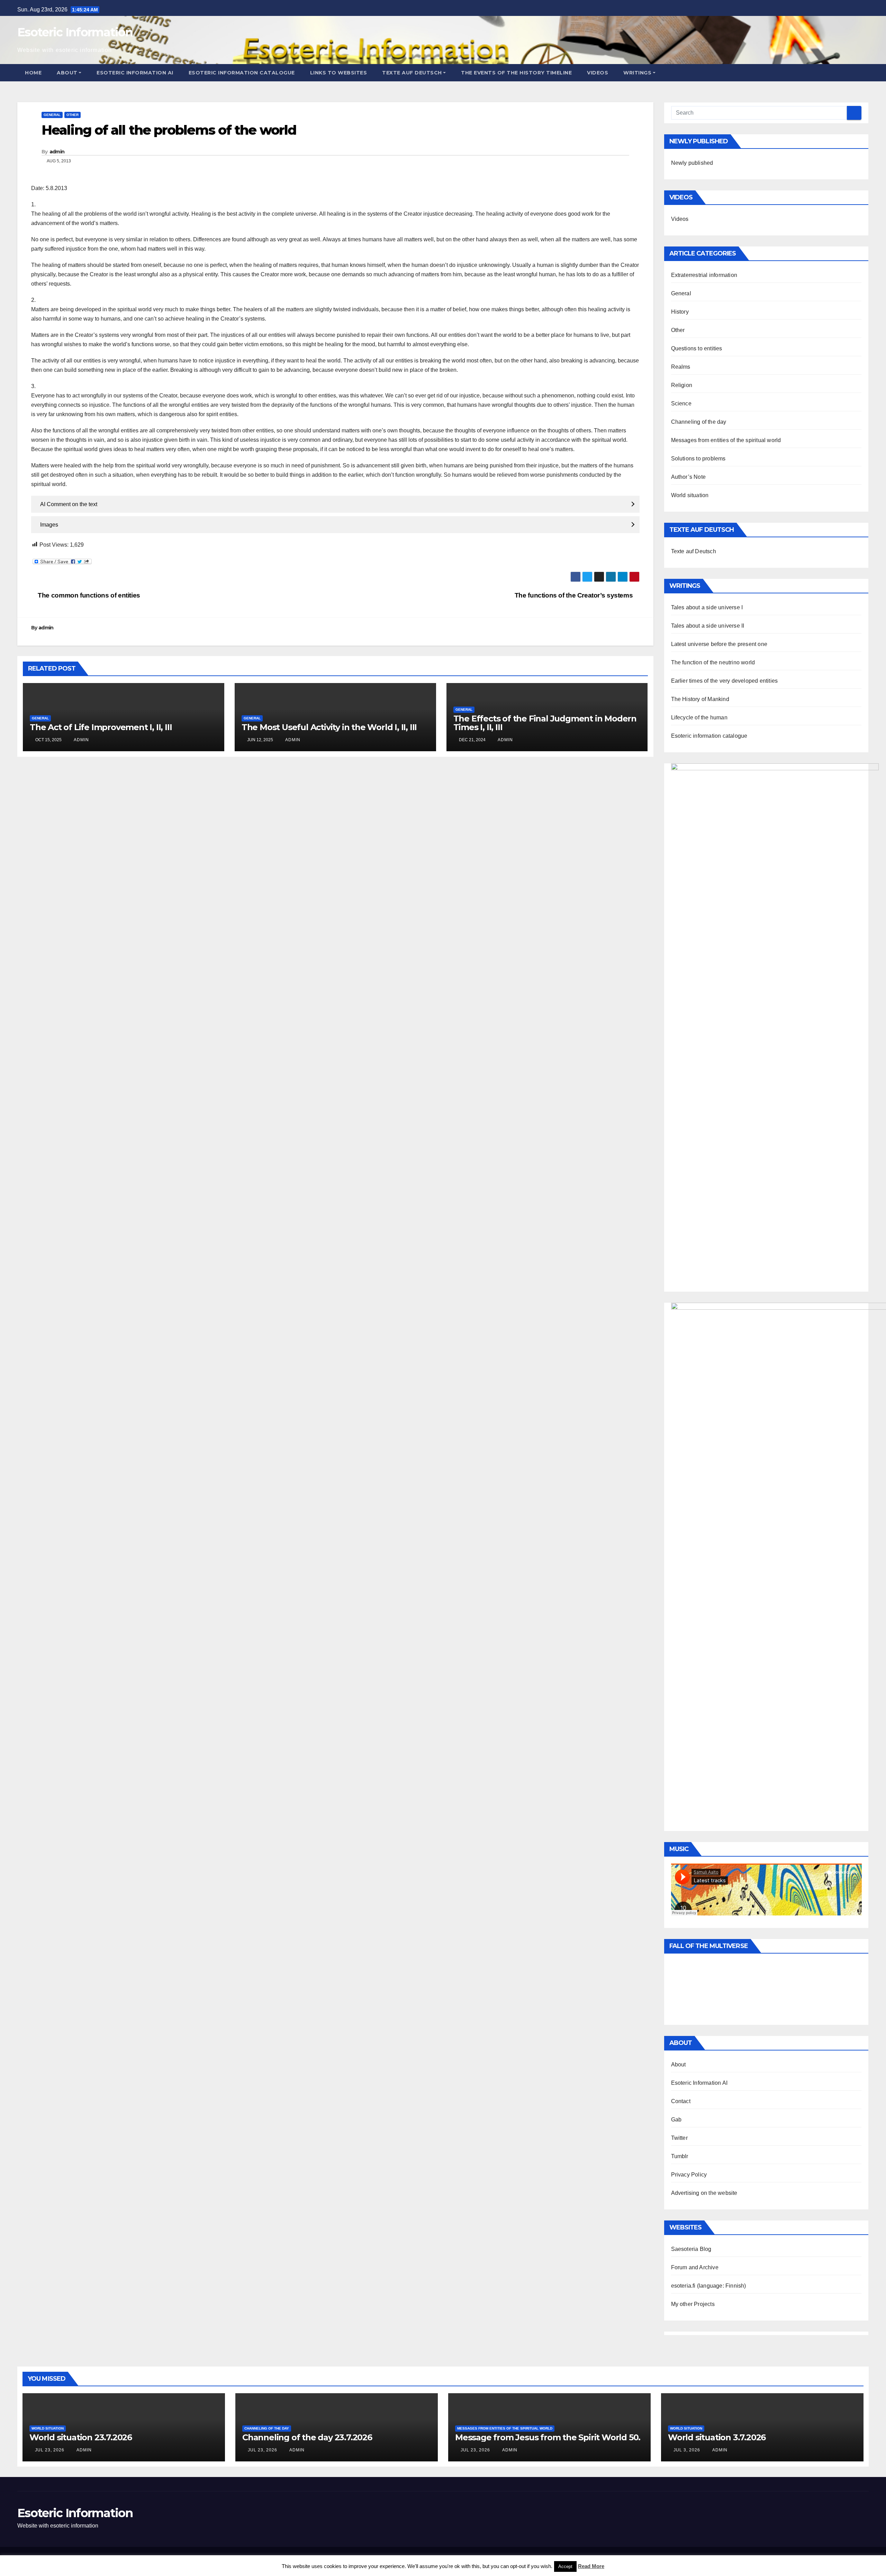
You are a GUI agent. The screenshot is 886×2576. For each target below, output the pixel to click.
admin (57, 152)
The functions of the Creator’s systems (575, 595)
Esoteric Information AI (135, 73)
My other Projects (693, 2304)
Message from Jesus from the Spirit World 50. (548, 2437)
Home (33, 73)
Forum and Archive (695, 2267)
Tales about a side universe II (708, 626)
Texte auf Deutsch (412, 73)
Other (73, 115)
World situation (690, 495)
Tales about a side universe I (707, 607)
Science (681, 403)
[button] (864, 73)
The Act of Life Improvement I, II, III (101, 727)
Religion (682, 385)
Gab (676, 2120)
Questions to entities (697, 348)
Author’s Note (689, 477)
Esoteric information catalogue (242, 73)
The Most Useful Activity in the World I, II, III (329, 727)
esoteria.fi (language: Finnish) (709, 2286)
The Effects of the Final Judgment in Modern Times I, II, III (545, 723)
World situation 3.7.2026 (717, 2437)
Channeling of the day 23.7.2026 (307, 2437)
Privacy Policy (689, 2175)
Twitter (679, 2138)
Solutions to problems (698, 459)
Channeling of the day (699, 422)
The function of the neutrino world (713, 662)
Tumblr (680, 2156)
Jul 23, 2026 (50, 2450)
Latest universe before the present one (719, 644)
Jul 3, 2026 (687, 2450)
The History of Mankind (700, 699)
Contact (681, 2101)
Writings (637, 73)
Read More (591, 2566)
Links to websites (339, 73)
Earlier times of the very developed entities (725, 681)
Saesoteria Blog (691, 2249)
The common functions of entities (88, 595)
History (680, 312)
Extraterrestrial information (704, 275)
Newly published (692, 163)
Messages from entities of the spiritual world (726, 440)
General (52, 115)
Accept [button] (565, 2566)
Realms (681, 367)
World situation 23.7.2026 (81, 2437)
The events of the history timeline (516, 73)
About (67, 73)
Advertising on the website (704, 2193)
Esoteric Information (75, 32)
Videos (598, 73)
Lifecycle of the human (699, 717)
